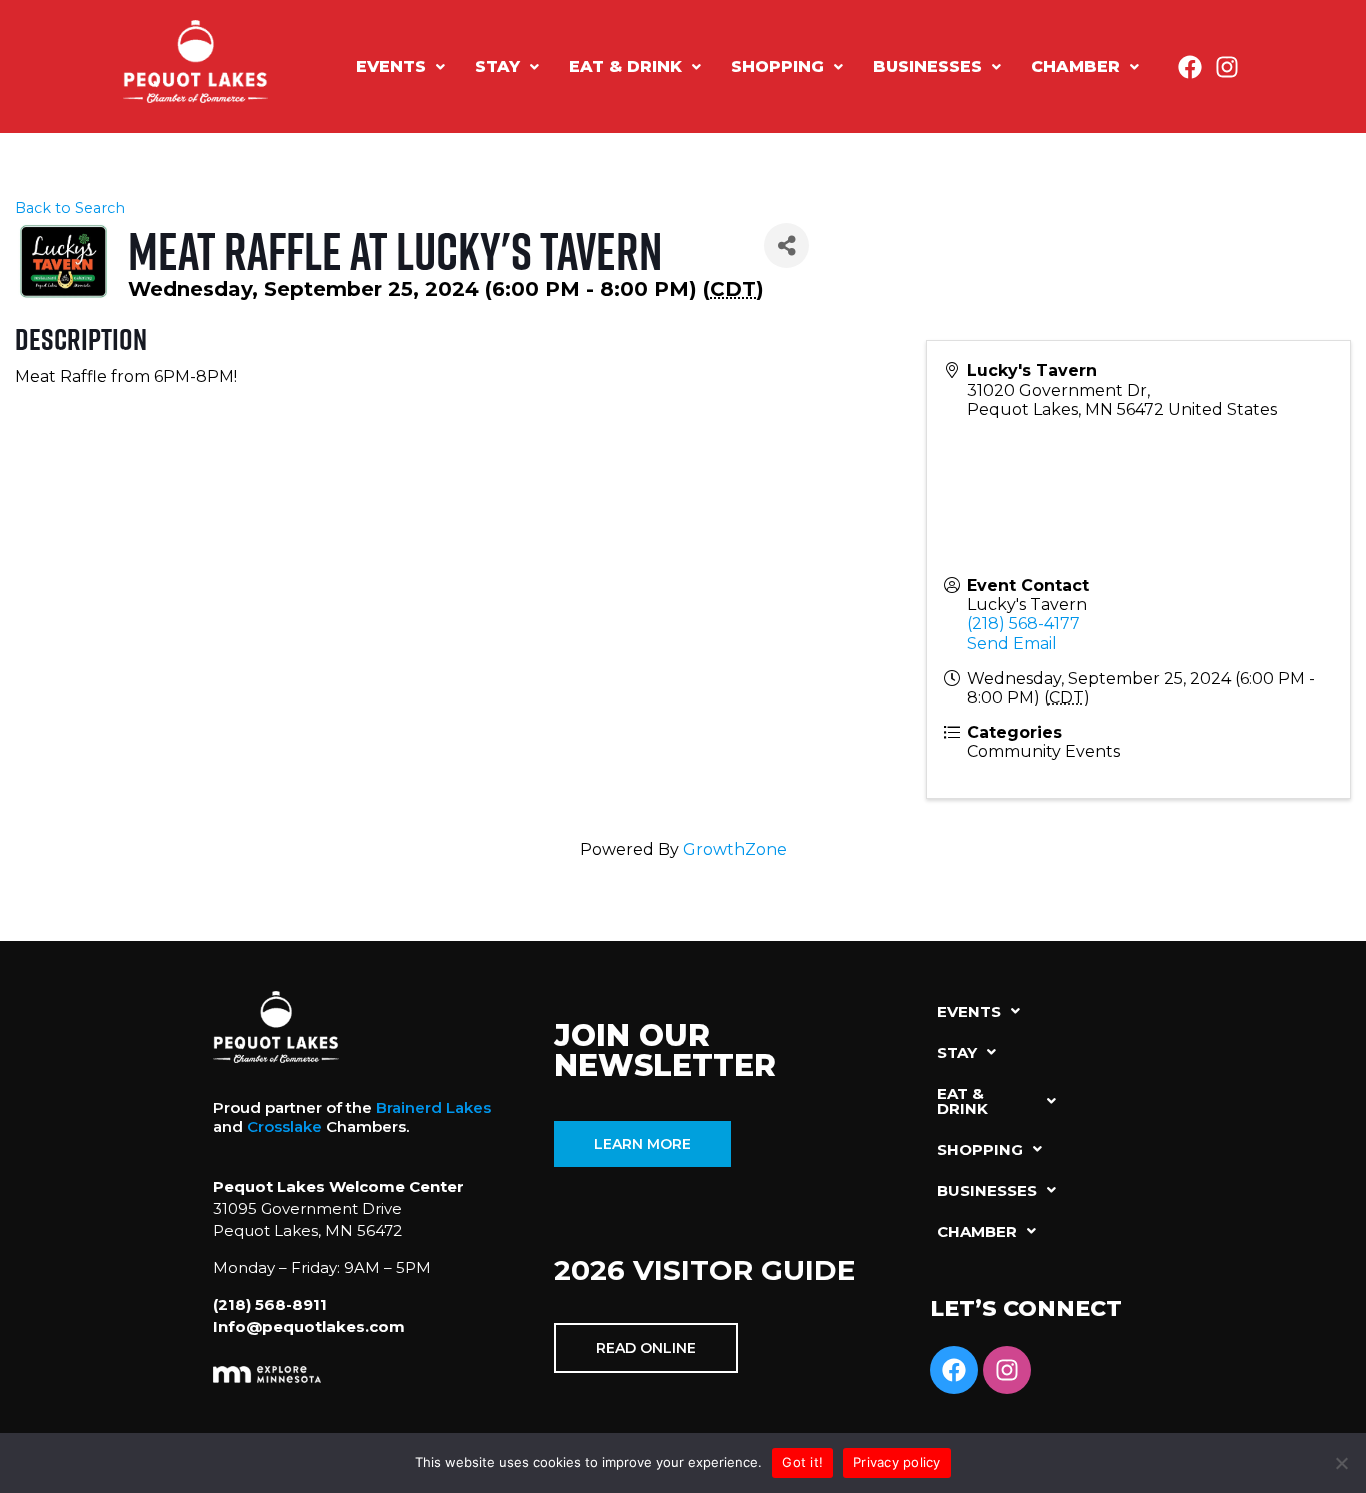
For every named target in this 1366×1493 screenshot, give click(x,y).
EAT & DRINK (625, 66)
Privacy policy (897, 1462)
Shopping (777, 66)
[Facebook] (1190, 67)
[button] (400, 67)
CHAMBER (1075, 66)
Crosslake (284, 1126)
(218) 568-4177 (1023, 623)
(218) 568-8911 (270, 1304)
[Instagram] (1227, 67)
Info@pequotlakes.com (309, 1326)
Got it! (802, 1462)
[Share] (786, 245)
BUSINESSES (927, 66)
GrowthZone (735, 849)
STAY (497, 66)
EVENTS (391, 66)
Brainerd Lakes (433, 1107)
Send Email (1012, 643)
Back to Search (70, 208)
